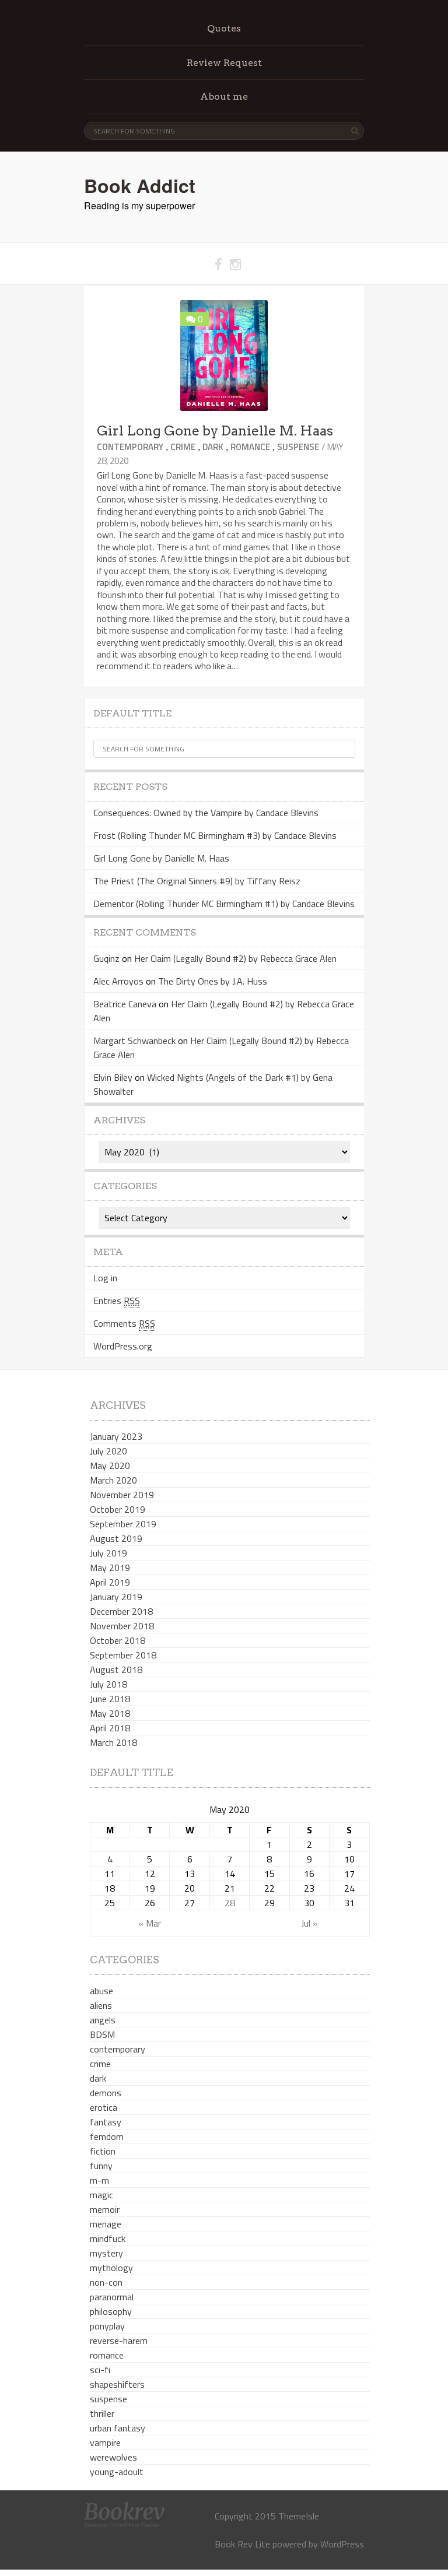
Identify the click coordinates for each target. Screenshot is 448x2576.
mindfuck (108, 2238)
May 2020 (110, 1466)
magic (101, 2195)
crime (183, 447)
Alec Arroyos (118, 981)
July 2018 (108, 1684)
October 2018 (118, 1640)
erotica (104, 2107)
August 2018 (116, 1670)
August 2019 (116, 1538)
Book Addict (140, 185)
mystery (106, 2253)
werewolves (113, 2457)
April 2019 (110, 1582)
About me (224, 96)
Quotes (224, 28)
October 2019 (118, 1509)
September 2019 (123, 1524)
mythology (111, 2268)
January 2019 (116, 1597)
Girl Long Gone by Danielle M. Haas (215, 431)
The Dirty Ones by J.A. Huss (213, 981)
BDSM (102, 2034)
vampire (105, 2443)
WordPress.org (123, 1346)
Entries (117, 1301)
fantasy (106, 2122)
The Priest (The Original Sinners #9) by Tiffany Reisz (197, 881)
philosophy (111, 2311)
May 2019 (110, 1568)
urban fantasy (118, 2428)
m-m (99, 2180)
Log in (105, 1278)
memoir (105, 2209)
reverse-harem (119, 2340)
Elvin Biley (113, 1077)
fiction (103, 2151)
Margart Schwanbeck (134, 1041)
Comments (124, 1323)
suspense (298, 447)
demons (106, 2093)
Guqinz (106, 958)
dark (213, 447)
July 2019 (108, 1553)
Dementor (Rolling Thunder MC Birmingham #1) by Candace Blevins (224, 904)
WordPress (342, 2544)
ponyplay (107, 2326)
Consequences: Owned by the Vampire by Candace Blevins (206, 813)
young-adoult (117, 2472)
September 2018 (123, 1655)
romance (250, 447)
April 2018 (110, 1728)
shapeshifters (117, 2384)
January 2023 (116, 1436)
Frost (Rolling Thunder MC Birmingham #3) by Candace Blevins (215, 835)
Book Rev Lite (242, 2544)
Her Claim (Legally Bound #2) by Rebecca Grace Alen (235, 958)
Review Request (224, 63)
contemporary (130, 447)
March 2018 (113, 1742)
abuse (101, 1991)
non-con (106, 2282)
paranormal (112, 2297)
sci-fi (100, 2370)
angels (103, 2020)
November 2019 (122, 1495)
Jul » (309, 1923)
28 (230, 1903)
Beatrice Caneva (125, 1004)
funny (101, 2166)
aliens (101, 2005)
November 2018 (122, 1626)
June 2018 (110, 1699)
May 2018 (110, 1713)
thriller (102, 2413)
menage (106, 2224)
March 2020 (113, 1480)
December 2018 (121, 1611)
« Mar (150, 1923)
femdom (107, 2136)
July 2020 (108, 1451)
